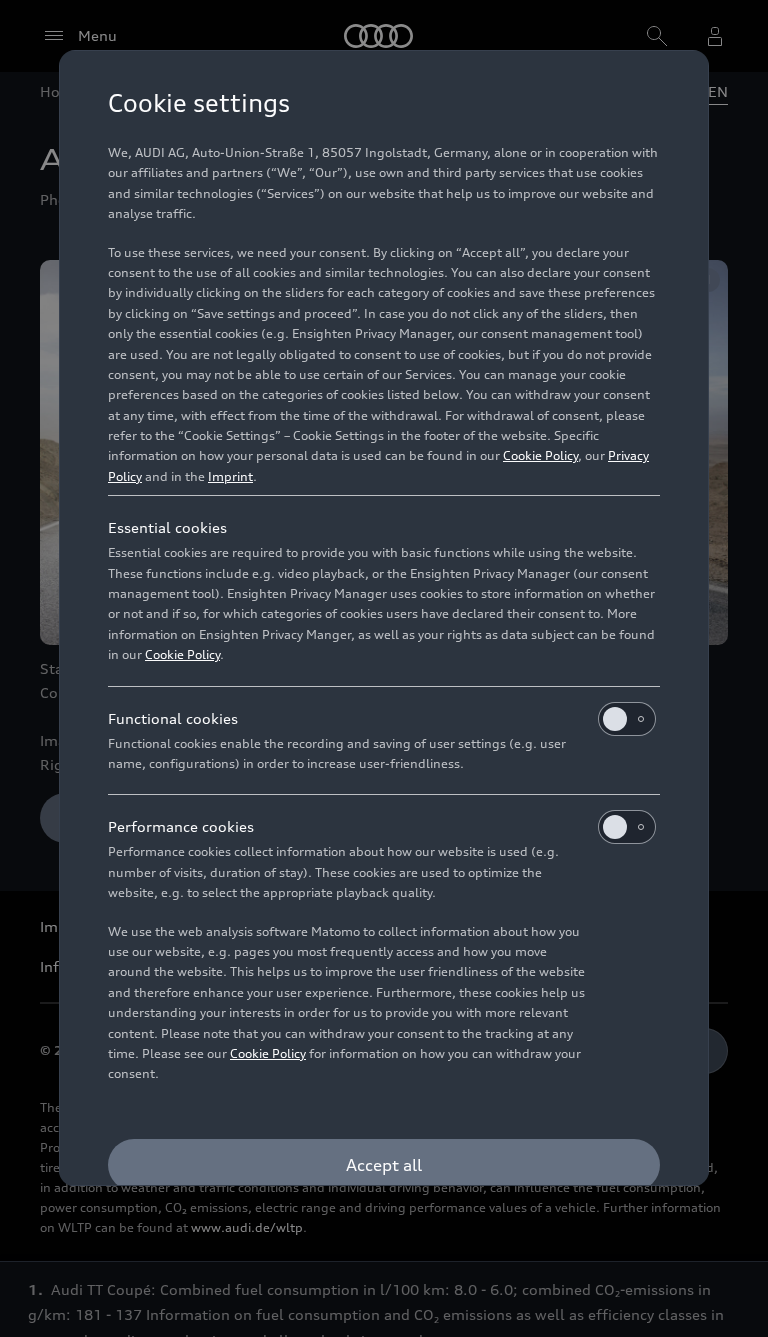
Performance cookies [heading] (181, 826)
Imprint (230, 476)
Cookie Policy (540, 455)
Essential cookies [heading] (167, 527)
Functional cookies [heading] (173, 718)
